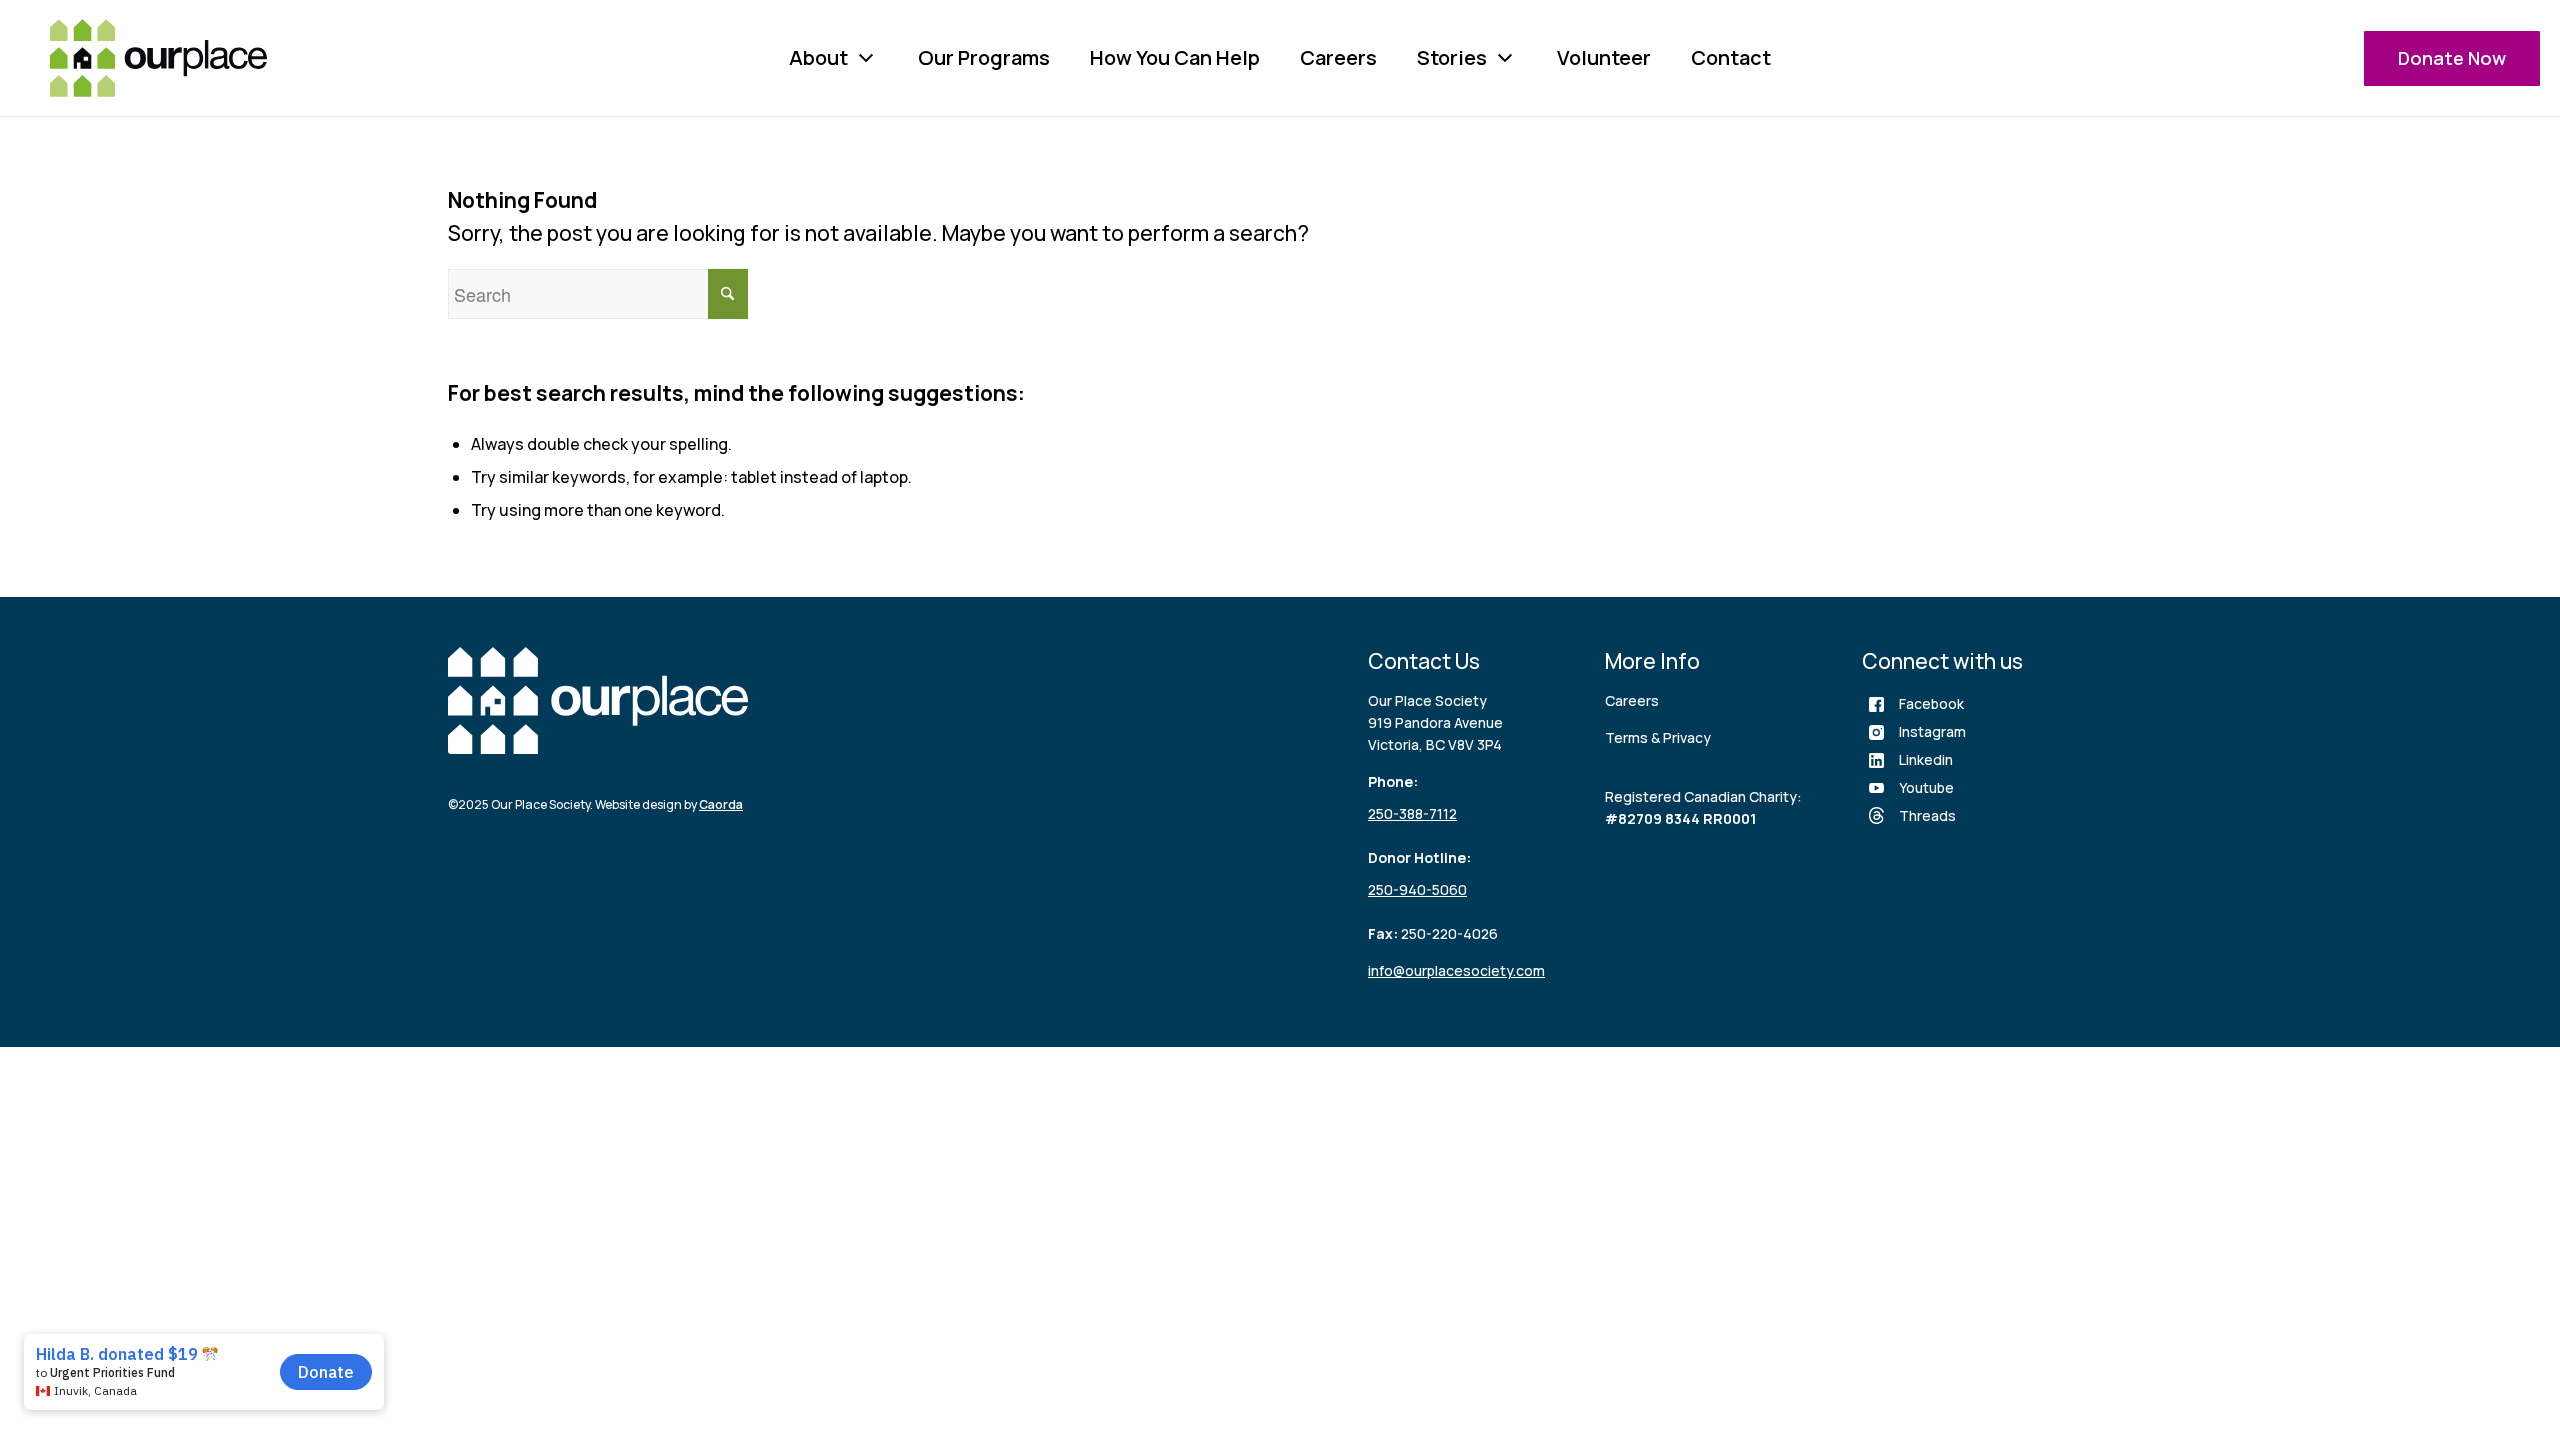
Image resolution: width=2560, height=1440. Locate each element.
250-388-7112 (1412, 813)
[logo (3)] (158, 58)
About (818, 57)
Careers (1338, 57)
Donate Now (2452, 58)
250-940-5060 (1417, 889)
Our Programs (984, 57)
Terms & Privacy (1658, 737)
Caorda (721, 804)
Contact (1731, 57)
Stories (1452, 57)
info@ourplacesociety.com (1456, 970)
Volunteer (1604, 57)
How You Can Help (1175, 57)
